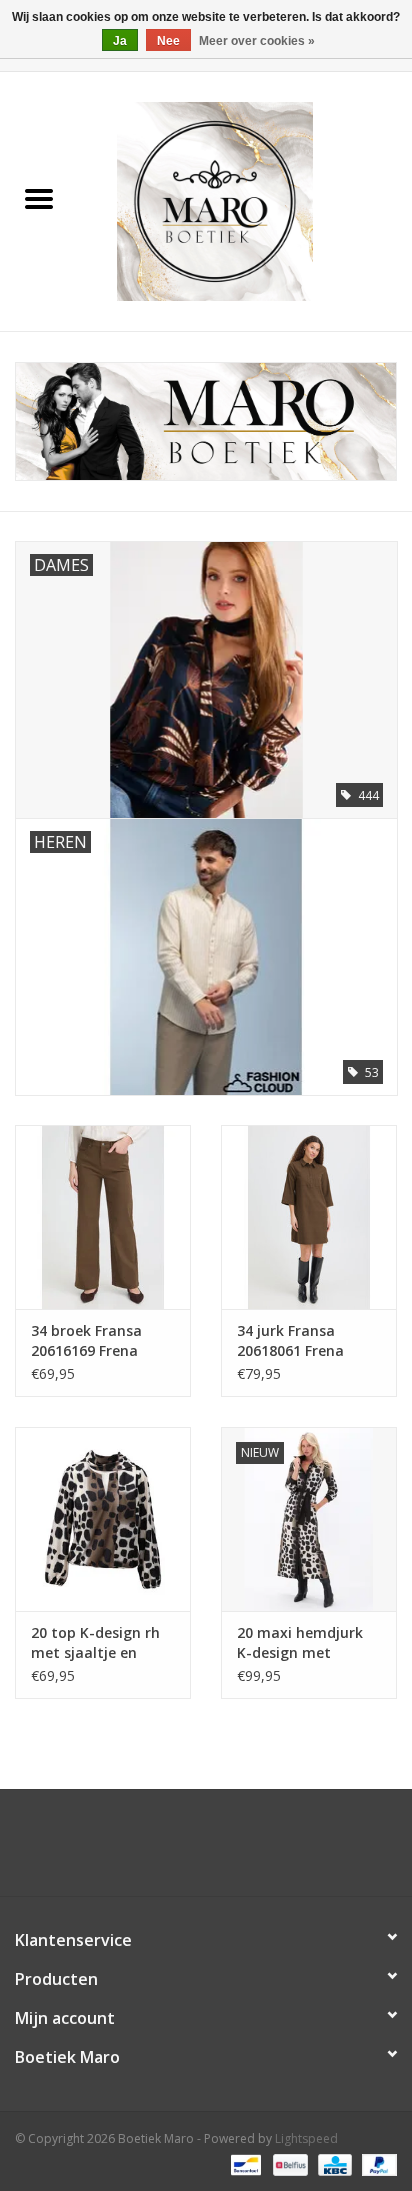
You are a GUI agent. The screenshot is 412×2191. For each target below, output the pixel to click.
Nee (168, 41)
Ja (120, 41)
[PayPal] (376, 2163)
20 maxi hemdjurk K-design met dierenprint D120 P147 (300, 1643)
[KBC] (333, 2163)
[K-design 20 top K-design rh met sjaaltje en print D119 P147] (103, 1519)
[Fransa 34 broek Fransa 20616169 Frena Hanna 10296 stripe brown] (103, 1217)
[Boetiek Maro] (245, 199)
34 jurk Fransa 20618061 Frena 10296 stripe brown (303, 1341)
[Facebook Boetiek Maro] (188, 1850)
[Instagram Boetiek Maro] (224, 1850)
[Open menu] (39, 198)
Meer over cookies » (257, 41)
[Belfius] (288, 2163)
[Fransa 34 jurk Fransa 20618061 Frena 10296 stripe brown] (309, 1217)
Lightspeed (306, 2138)
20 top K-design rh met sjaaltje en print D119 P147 (95, 1643)
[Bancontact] (244, 2163)
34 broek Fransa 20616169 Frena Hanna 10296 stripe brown (98, 1341)
